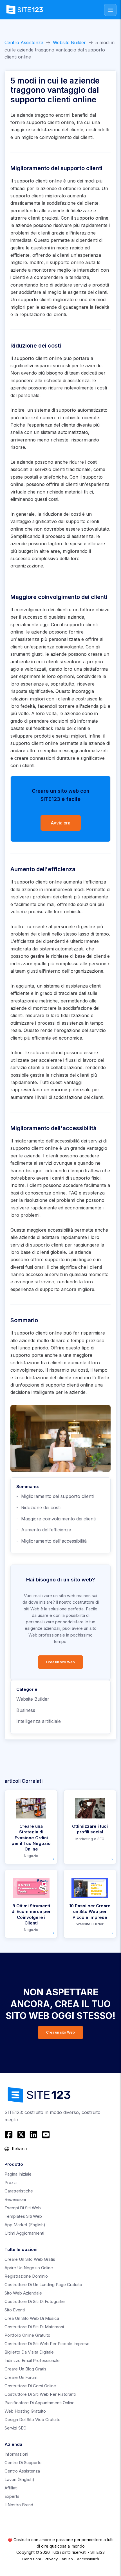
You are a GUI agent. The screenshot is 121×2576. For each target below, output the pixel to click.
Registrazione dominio (26, 2276)
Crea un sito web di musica (32, 2318)
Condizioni (32, 2559)
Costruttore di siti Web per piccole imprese (47, 2344)
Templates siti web (23, 2216)
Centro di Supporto (23, 2463)
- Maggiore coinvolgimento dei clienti (56, 1519)
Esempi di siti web (23, 2208)
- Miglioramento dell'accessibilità (51, 1541)
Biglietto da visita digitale (29, 2352)
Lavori (19, 2479)
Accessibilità (88, 2559)
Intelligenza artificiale (39, 1721)
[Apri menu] (110, 10)
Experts (12, 2496)
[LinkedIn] (33, 2135)
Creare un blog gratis (25, 2369)
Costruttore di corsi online (30, 2386)
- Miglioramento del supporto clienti (55, 1496)
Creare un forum (21, 2377)
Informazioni (16, 2454)
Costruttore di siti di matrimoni (34, 2327)
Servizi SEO (15, 2428)
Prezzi (11, 2182)
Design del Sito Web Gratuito (33, 2420)
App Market (25, 2225)
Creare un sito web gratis (30, 2259)
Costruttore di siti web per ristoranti (40, 2394)
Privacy (51, 2559)
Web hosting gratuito (25, 2411)
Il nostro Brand (19, 2505)
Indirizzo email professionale (32, 2360)
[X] (21, 2135)
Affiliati (11, 2488)
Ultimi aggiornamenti (24, 2233)
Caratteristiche (19, 2191)
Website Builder (69, 42)
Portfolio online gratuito (27, 2335)
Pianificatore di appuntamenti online (40, 2403)
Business (26, 1710)
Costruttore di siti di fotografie (35, 2301)
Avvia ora (61, 823)
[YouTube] (46, 2135)
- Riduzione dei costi (38, 1507)
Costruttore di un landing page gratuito (43, 2285)
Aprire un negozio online (29, 2268)
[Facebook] (9, 2135)
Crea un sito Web (60, 1662)
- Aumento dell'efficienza (44, 1530)
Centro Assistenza (24, 42)
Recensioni (15, 2199)
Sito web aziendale (23, 2293)
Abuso (67, 2559)
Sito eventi (15, 2310)
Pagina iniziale (18, 2174)
